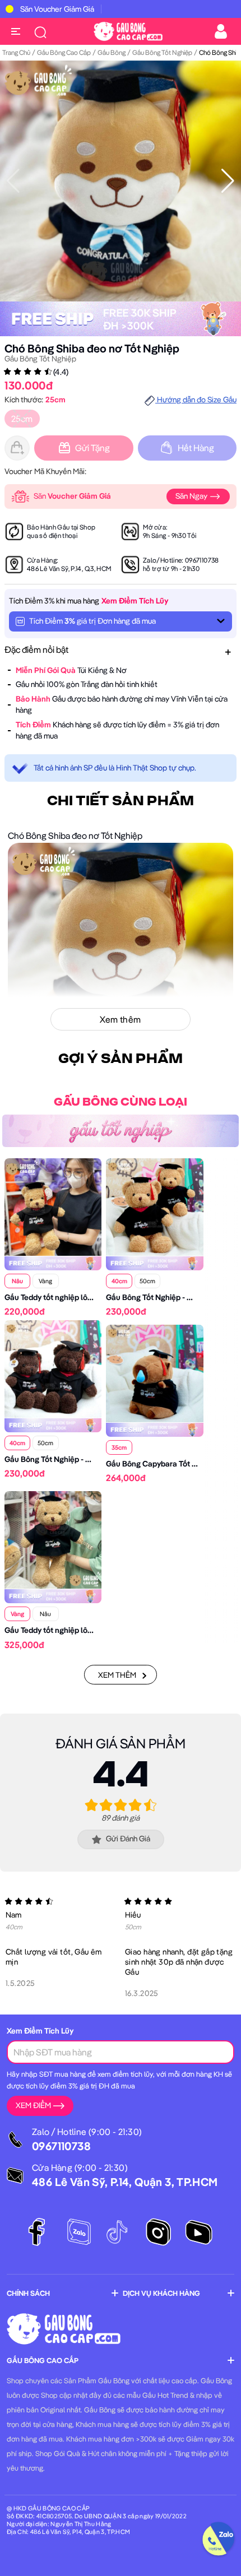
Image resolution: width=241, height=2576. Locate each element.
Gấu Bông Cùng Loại (121, 1102)
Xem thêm (117, 1675)
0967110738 (202, 560)
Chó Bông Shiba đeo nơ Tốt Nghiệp (92, 348)
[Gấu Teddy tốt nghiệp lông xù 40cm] (53, 1206)
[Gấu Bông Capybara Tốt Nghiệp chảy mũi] (154, 1372)
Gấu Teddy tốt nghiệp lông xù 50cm (67, 1630)
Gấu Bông (112, 52)
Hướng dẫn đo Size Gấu (196, 400)
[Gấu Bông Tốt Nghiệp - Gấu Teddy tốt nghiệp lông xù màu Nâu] (53, 1368)
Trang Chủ (16, 52)
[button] (228, 181)
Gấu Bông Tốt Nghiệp (162, 52)
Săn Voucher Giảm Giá (57, 9)
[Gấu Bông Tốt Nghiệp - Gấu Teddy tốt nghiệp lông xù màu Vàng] (154, 1206)
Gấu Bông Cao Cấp (64, 52)
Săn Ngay (192, 496)
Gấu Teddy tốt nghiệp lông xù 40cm (67, 1297)
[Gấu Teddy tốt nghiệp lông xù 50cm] (53, 1539)
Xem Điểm (33, 2105)
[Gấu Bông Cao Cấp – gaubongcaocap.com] (128, 30)
